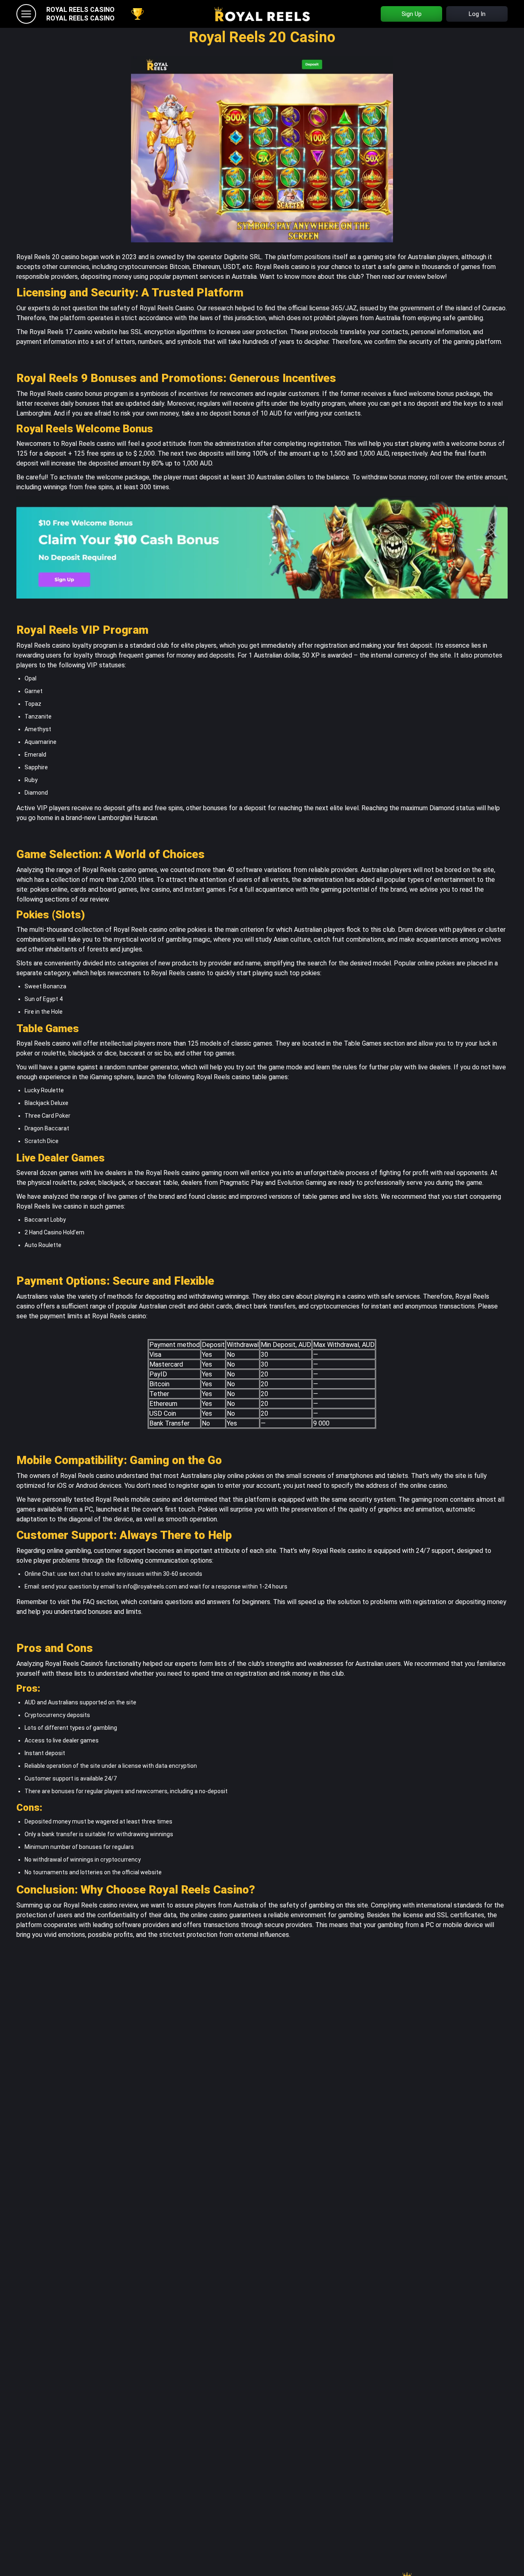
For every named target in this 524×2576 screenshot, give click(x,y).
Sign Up (412, 14)
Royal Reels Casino (80, 10)
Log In (477, 14)
